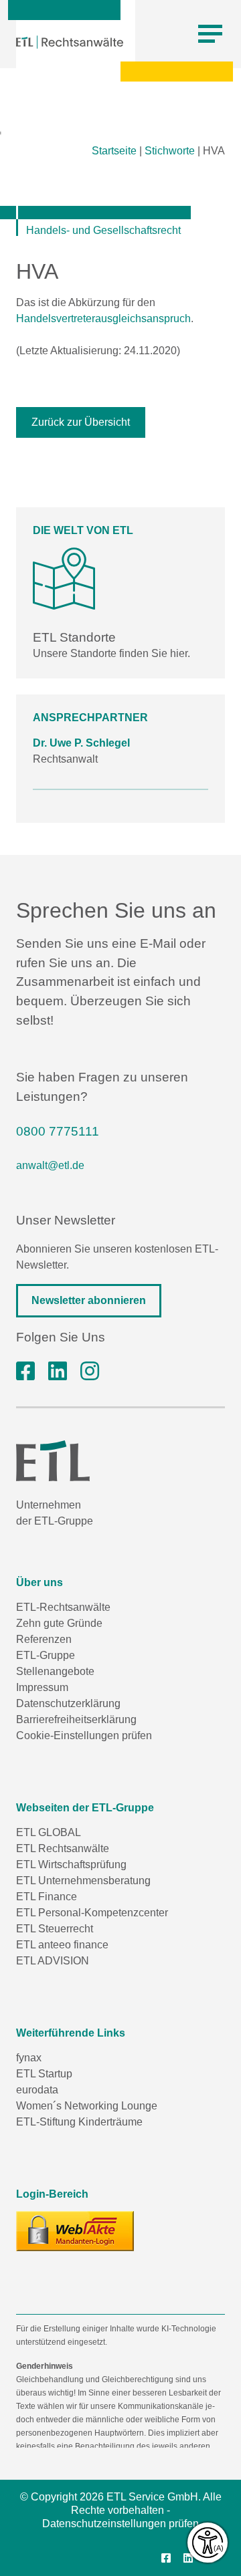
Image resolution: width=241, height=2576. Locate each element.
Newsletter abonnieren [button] (89, 1300)
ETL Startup (44, 2074)
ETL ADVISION (53, 1961)
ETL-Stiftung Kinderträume (79, 2122)
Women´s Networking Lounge (87, 2106)
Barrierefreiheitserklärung (76, 1719)
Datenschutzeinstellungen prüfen (120, 2524)
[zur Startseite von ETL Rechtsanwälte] (70, 42)
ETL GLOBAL (49, 1832)
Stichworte (170, 151)
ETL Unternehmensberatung (83, 1881)
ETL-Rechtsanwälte (63, 1607)
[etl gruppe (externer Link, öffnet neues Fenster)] (58, 1372)
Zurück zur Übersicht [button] (81, 422)
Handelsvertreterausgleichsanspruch (103, 318)
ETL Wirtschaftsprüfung (71, 1864)
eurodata (37, 2090)
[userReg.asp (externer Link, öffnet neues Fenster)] (75, 2231)
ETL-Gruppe (46, 1655)
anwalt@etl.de (50, 1165)
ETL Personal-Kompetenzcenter (92, 1913)
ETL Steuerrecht (55, 1929)
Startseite (114, 151)
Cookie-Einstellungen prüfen (84, 1735)
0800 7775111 (58, 1131)
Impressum (42, 1687)
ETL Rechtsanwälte (63, 1848)
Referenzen (44, 1639)
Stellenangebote (55, 1671)
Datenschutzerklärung (68, 1703)
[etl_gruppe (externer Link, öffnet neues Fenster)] (90, 1372)
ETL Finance (47, 1897)
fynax (29, 2058)
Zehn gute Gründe (59, 1623)
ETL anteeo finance (62, 1945)
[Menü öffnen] (210, 34)
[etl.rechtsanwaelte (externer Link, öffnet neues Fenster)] (25, 1372)
